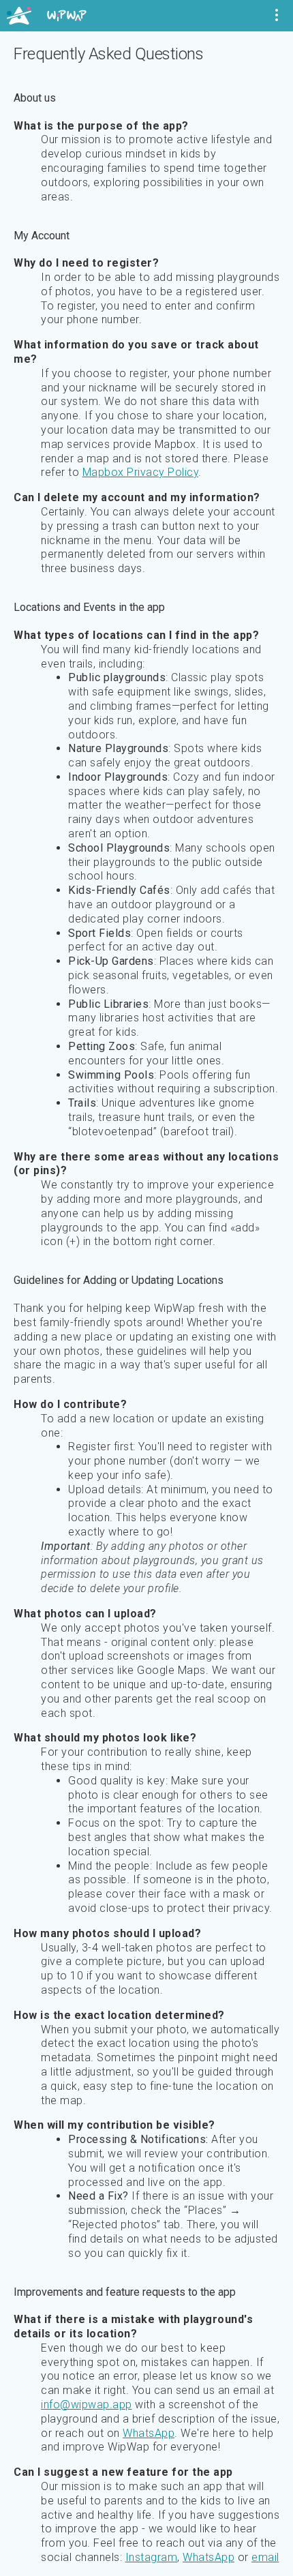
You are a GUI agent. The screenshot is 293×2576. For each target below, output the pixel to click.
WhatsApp (149, 2433)
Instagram (152, 2557)
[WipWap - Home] (47, 16)
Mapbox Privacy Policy (141, 472)
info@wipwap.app (87, 2405)
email (265, 2557)
